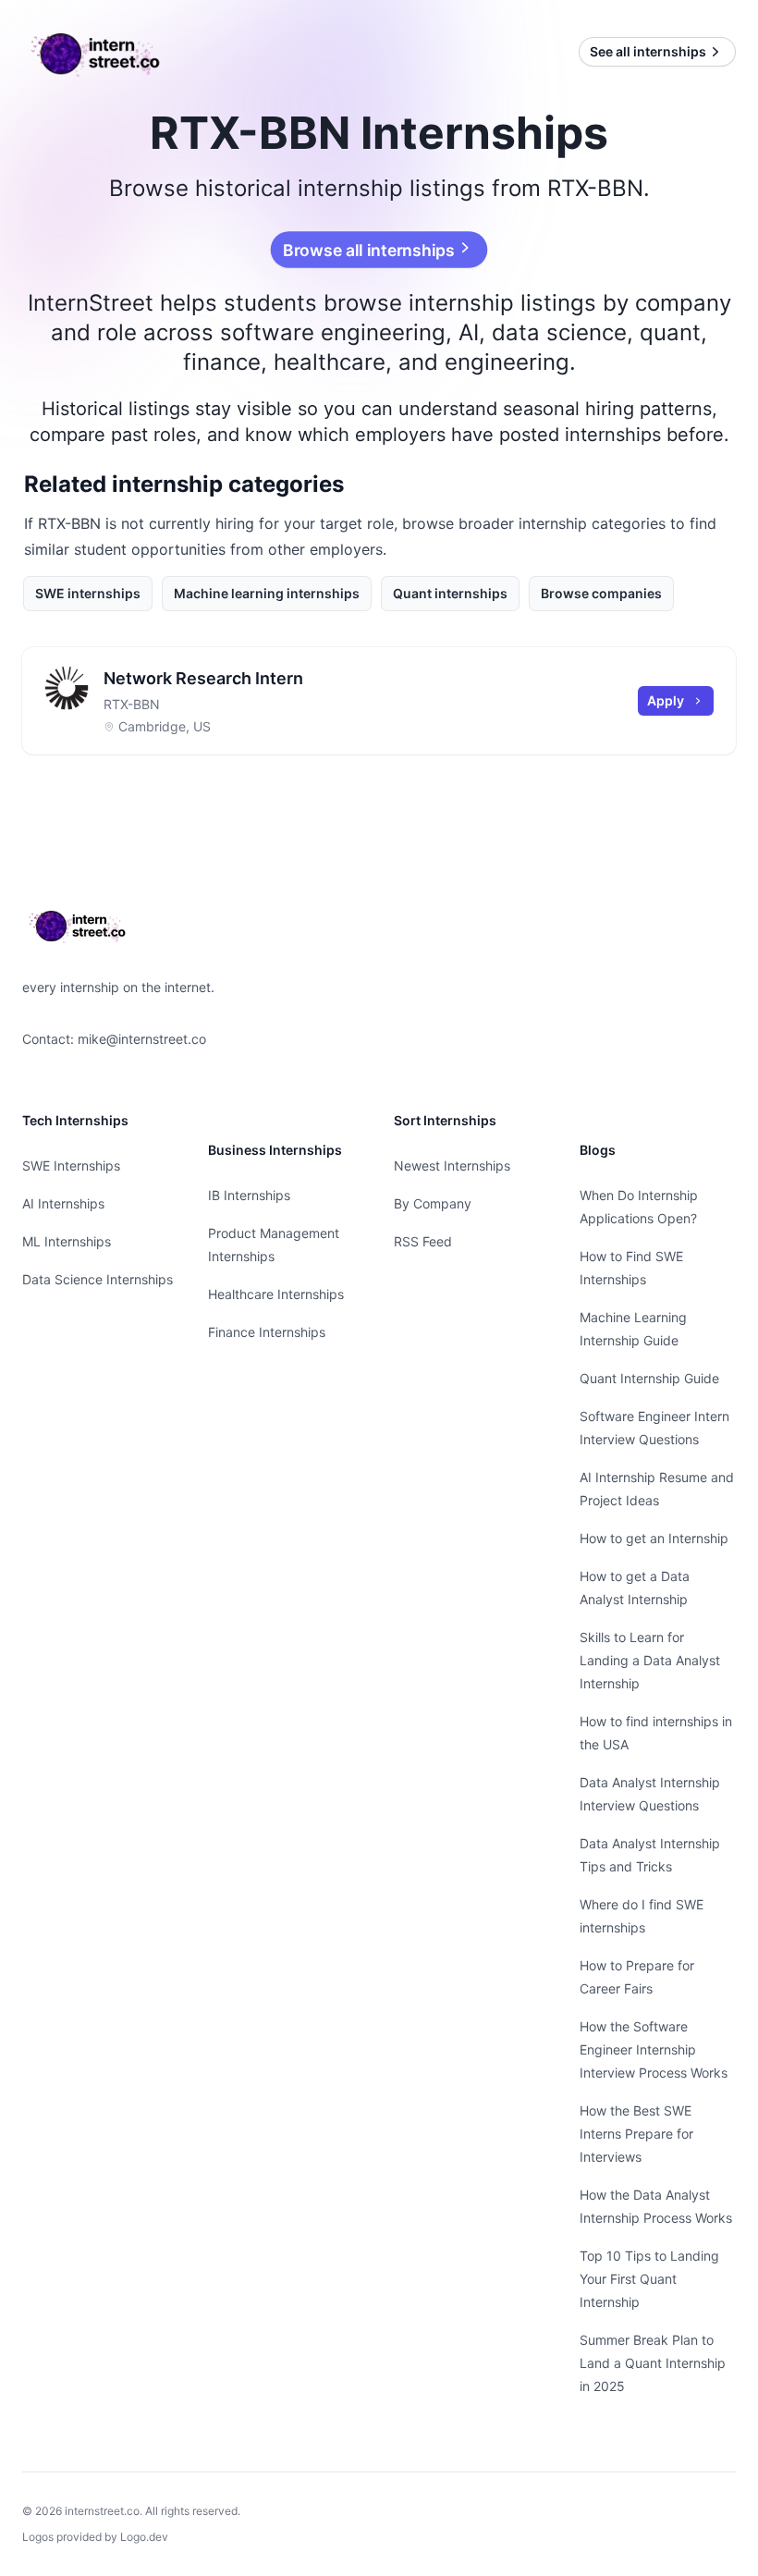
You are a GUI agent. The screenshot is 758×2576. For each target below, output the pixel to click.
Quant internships (450, 593)
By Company (433, 1203)
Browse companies (601, 593)
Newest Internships (452, 1165)
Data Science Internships (98, 1279)
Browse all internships (370, 250)
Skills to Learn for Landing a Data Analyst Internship (650, 1660)
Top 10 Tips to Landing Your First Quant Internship (649, 2279)
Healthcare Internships (276, 1294)
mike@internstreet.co (142, 1039)
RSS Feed (423, 1241)
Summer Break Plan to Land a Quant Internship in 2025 (653, 2363)
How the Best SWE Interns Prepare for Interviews (636, 2134)
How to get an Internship (654, 1538)
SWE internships (88, 593)
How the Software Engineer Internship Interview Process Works (654, 2049)
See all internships (648, 51)
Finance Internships (267, 1332)
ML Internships (67, 1241)
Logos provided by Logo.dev (95, 2537)
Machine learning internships (267, 593)
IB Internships (249, 1195)
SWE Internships (71, 1165)
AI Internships (63, 1203)
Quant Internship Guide (649, 1378)
